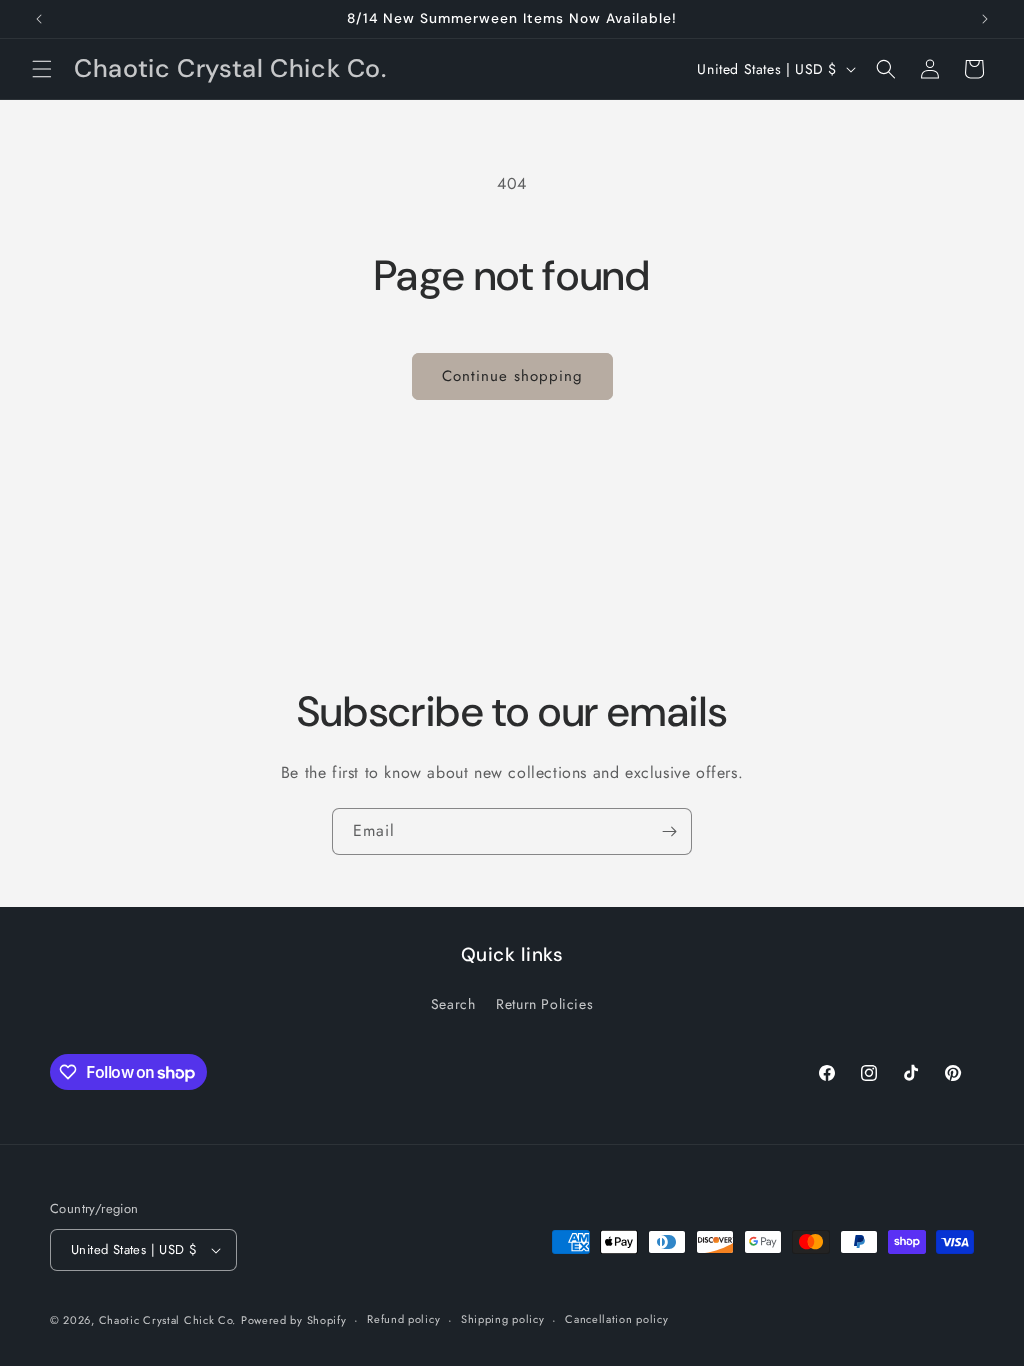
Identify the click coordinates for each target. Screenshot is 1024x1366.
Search (453, 1004)
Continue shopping (512, 376)
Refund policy (403, 1319)
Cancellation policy (616, 1319)
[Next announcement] (985, 19)
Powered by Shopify (294, 1320)
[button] (42, 69)
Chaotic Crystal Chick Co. (168, 1320)
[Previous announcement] (39, 19)
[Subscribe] (669, 831)
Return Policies (544, 1004)
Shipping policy (503, 1319)
